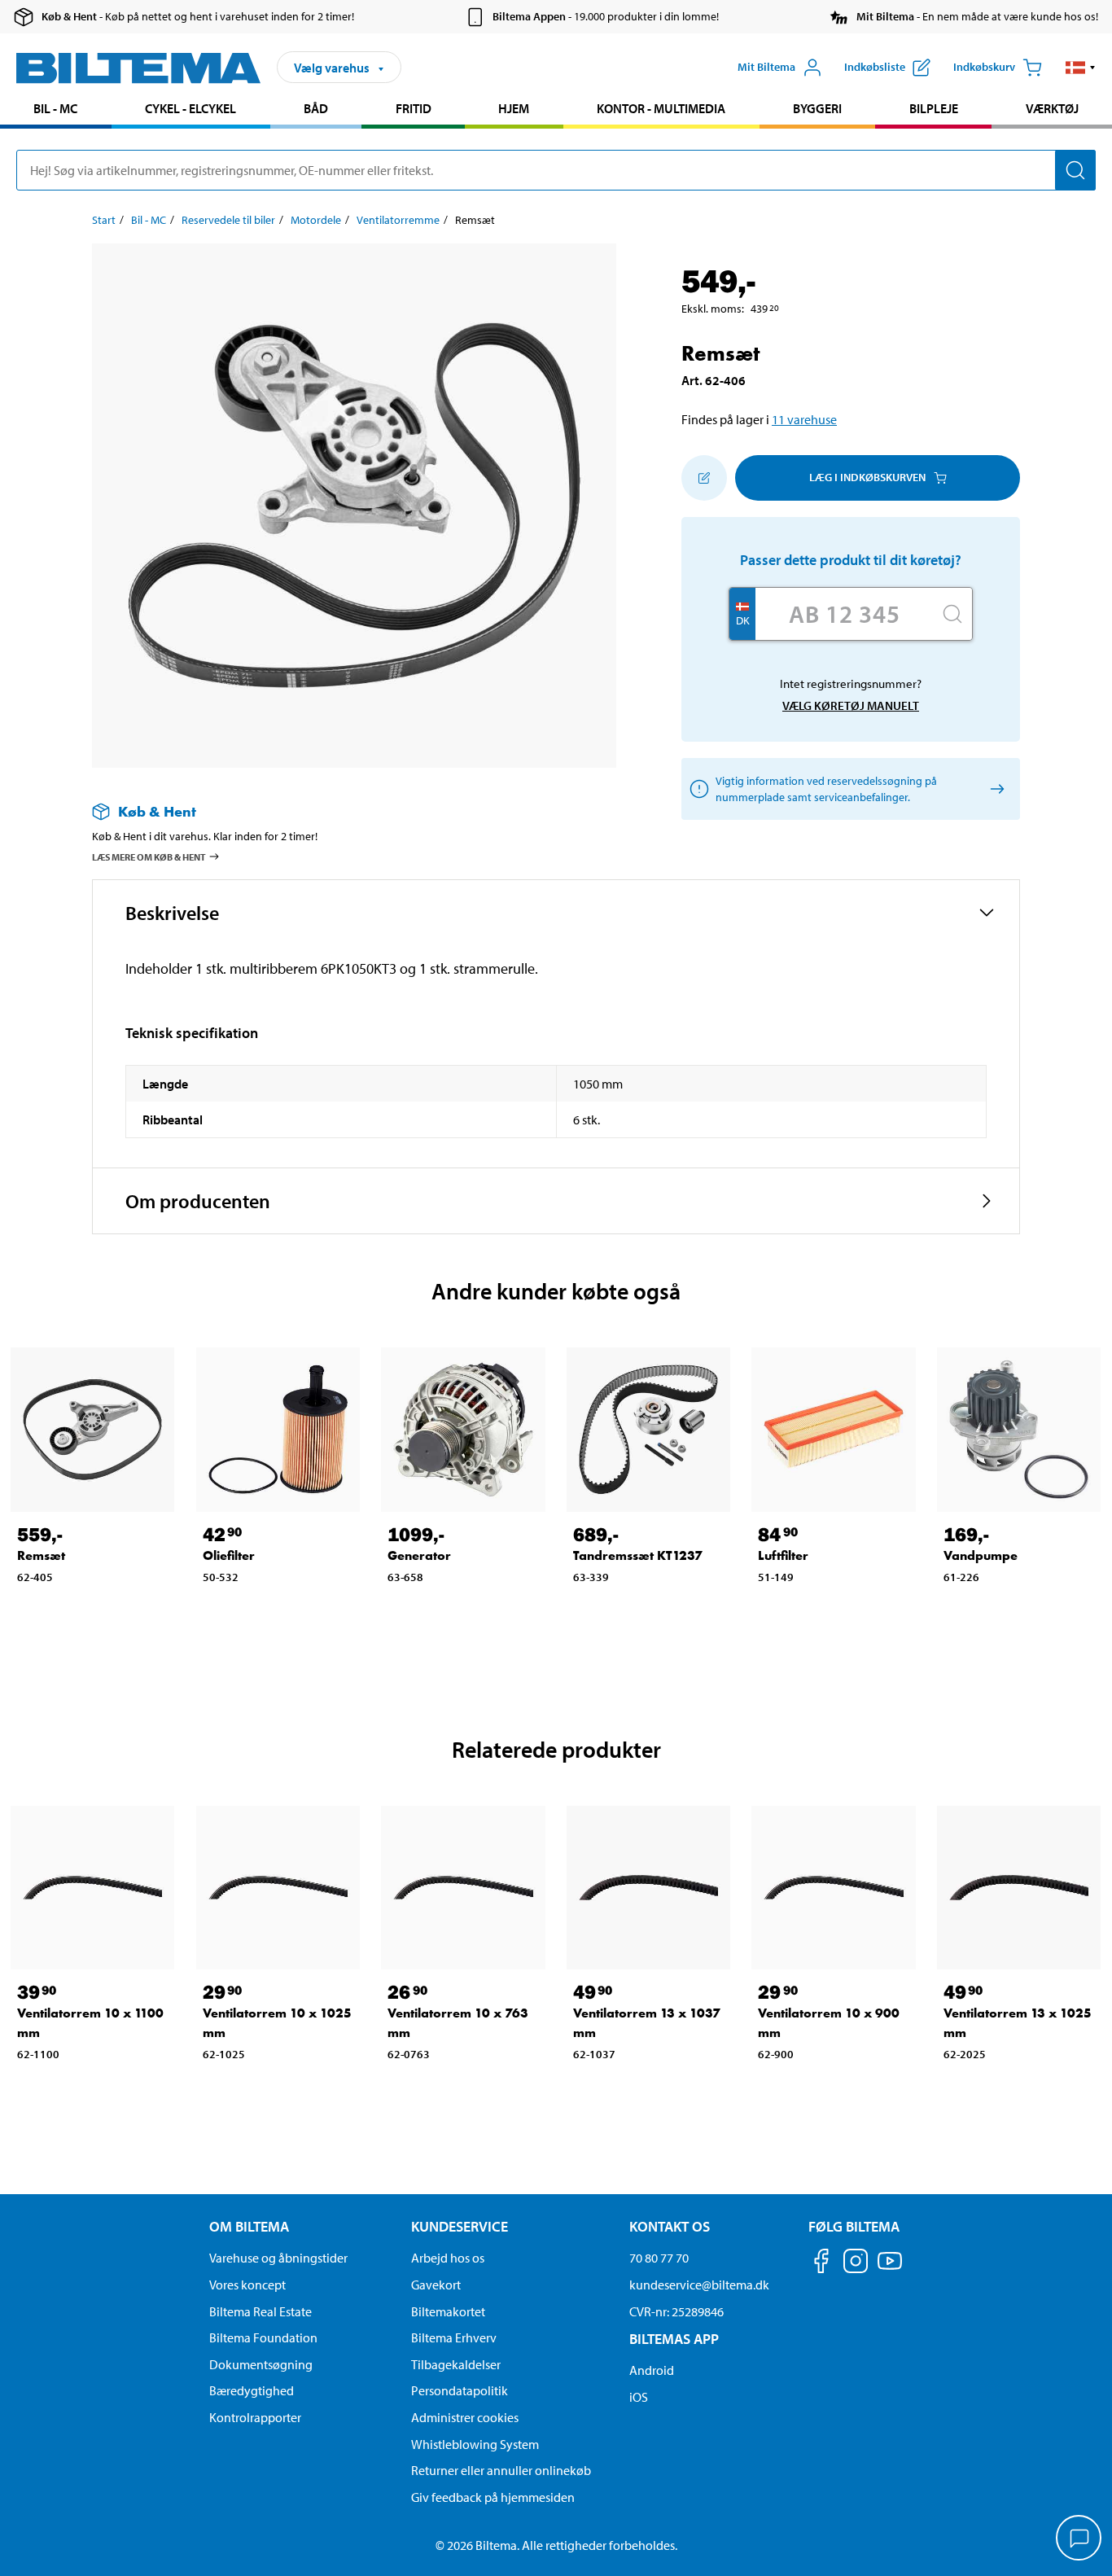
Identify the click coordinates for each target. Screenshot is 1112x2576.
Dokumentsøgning (261, 2364)
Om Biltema (249, 2226)
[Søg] (1075, 170)
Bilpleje (934, 108)
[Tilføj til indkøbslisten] (704, 478)
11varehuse (804, 419)
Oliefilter (229, 1555)
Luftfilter (783, 1555)
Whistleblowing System (475, 2444)
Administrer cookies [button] (465, 2417)
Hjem (514, 108)
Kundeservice (460, 2226)
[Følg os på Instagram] (856, 2264)
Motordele (316, 220)
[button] (1081, 68)
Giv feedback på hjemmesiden (493, 2497)
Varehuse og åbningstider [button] (278, 2258)
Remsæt (41, 1555)
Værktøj (1052, 108)
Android (652, 2370)
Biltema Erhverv (454, 2337)
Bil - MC (55, 108)
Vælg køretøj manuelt (851, 705)
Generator (419, 1555)
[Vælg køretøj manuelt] (994, 789)
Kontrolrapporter (255, 2417)
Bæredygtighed (252, 2390)
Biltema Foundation (263, 2337)
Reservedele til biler (228, 220)
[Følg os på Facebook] (821, 2264)
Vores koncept (247, 2285)
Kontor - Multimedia (661, 108)
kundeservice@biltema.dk (699, 2285)
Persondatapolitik (460, 2390)
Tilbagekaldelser (456, 2364)
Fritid (414, 108)
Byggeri (817, 108)
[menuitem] (56, 110)
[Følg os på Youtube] (890, 2269)
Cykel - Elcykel (190, 108)
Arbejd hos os (448, 2258)
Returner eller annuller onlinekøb (501, 2470)
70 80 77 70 (659, 2258)
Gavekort (436, 2285)
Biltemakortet (448, 2311)
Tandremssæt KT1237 (638, 1555)
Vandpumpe (981, 1555)
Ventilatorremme (398, 220)
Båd (316, 108)
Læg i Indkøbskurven (867, 477)
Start (104, 220)
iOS (639, 2397)
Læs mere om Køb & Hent (149, 857)
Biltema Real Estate (260, 2311)
